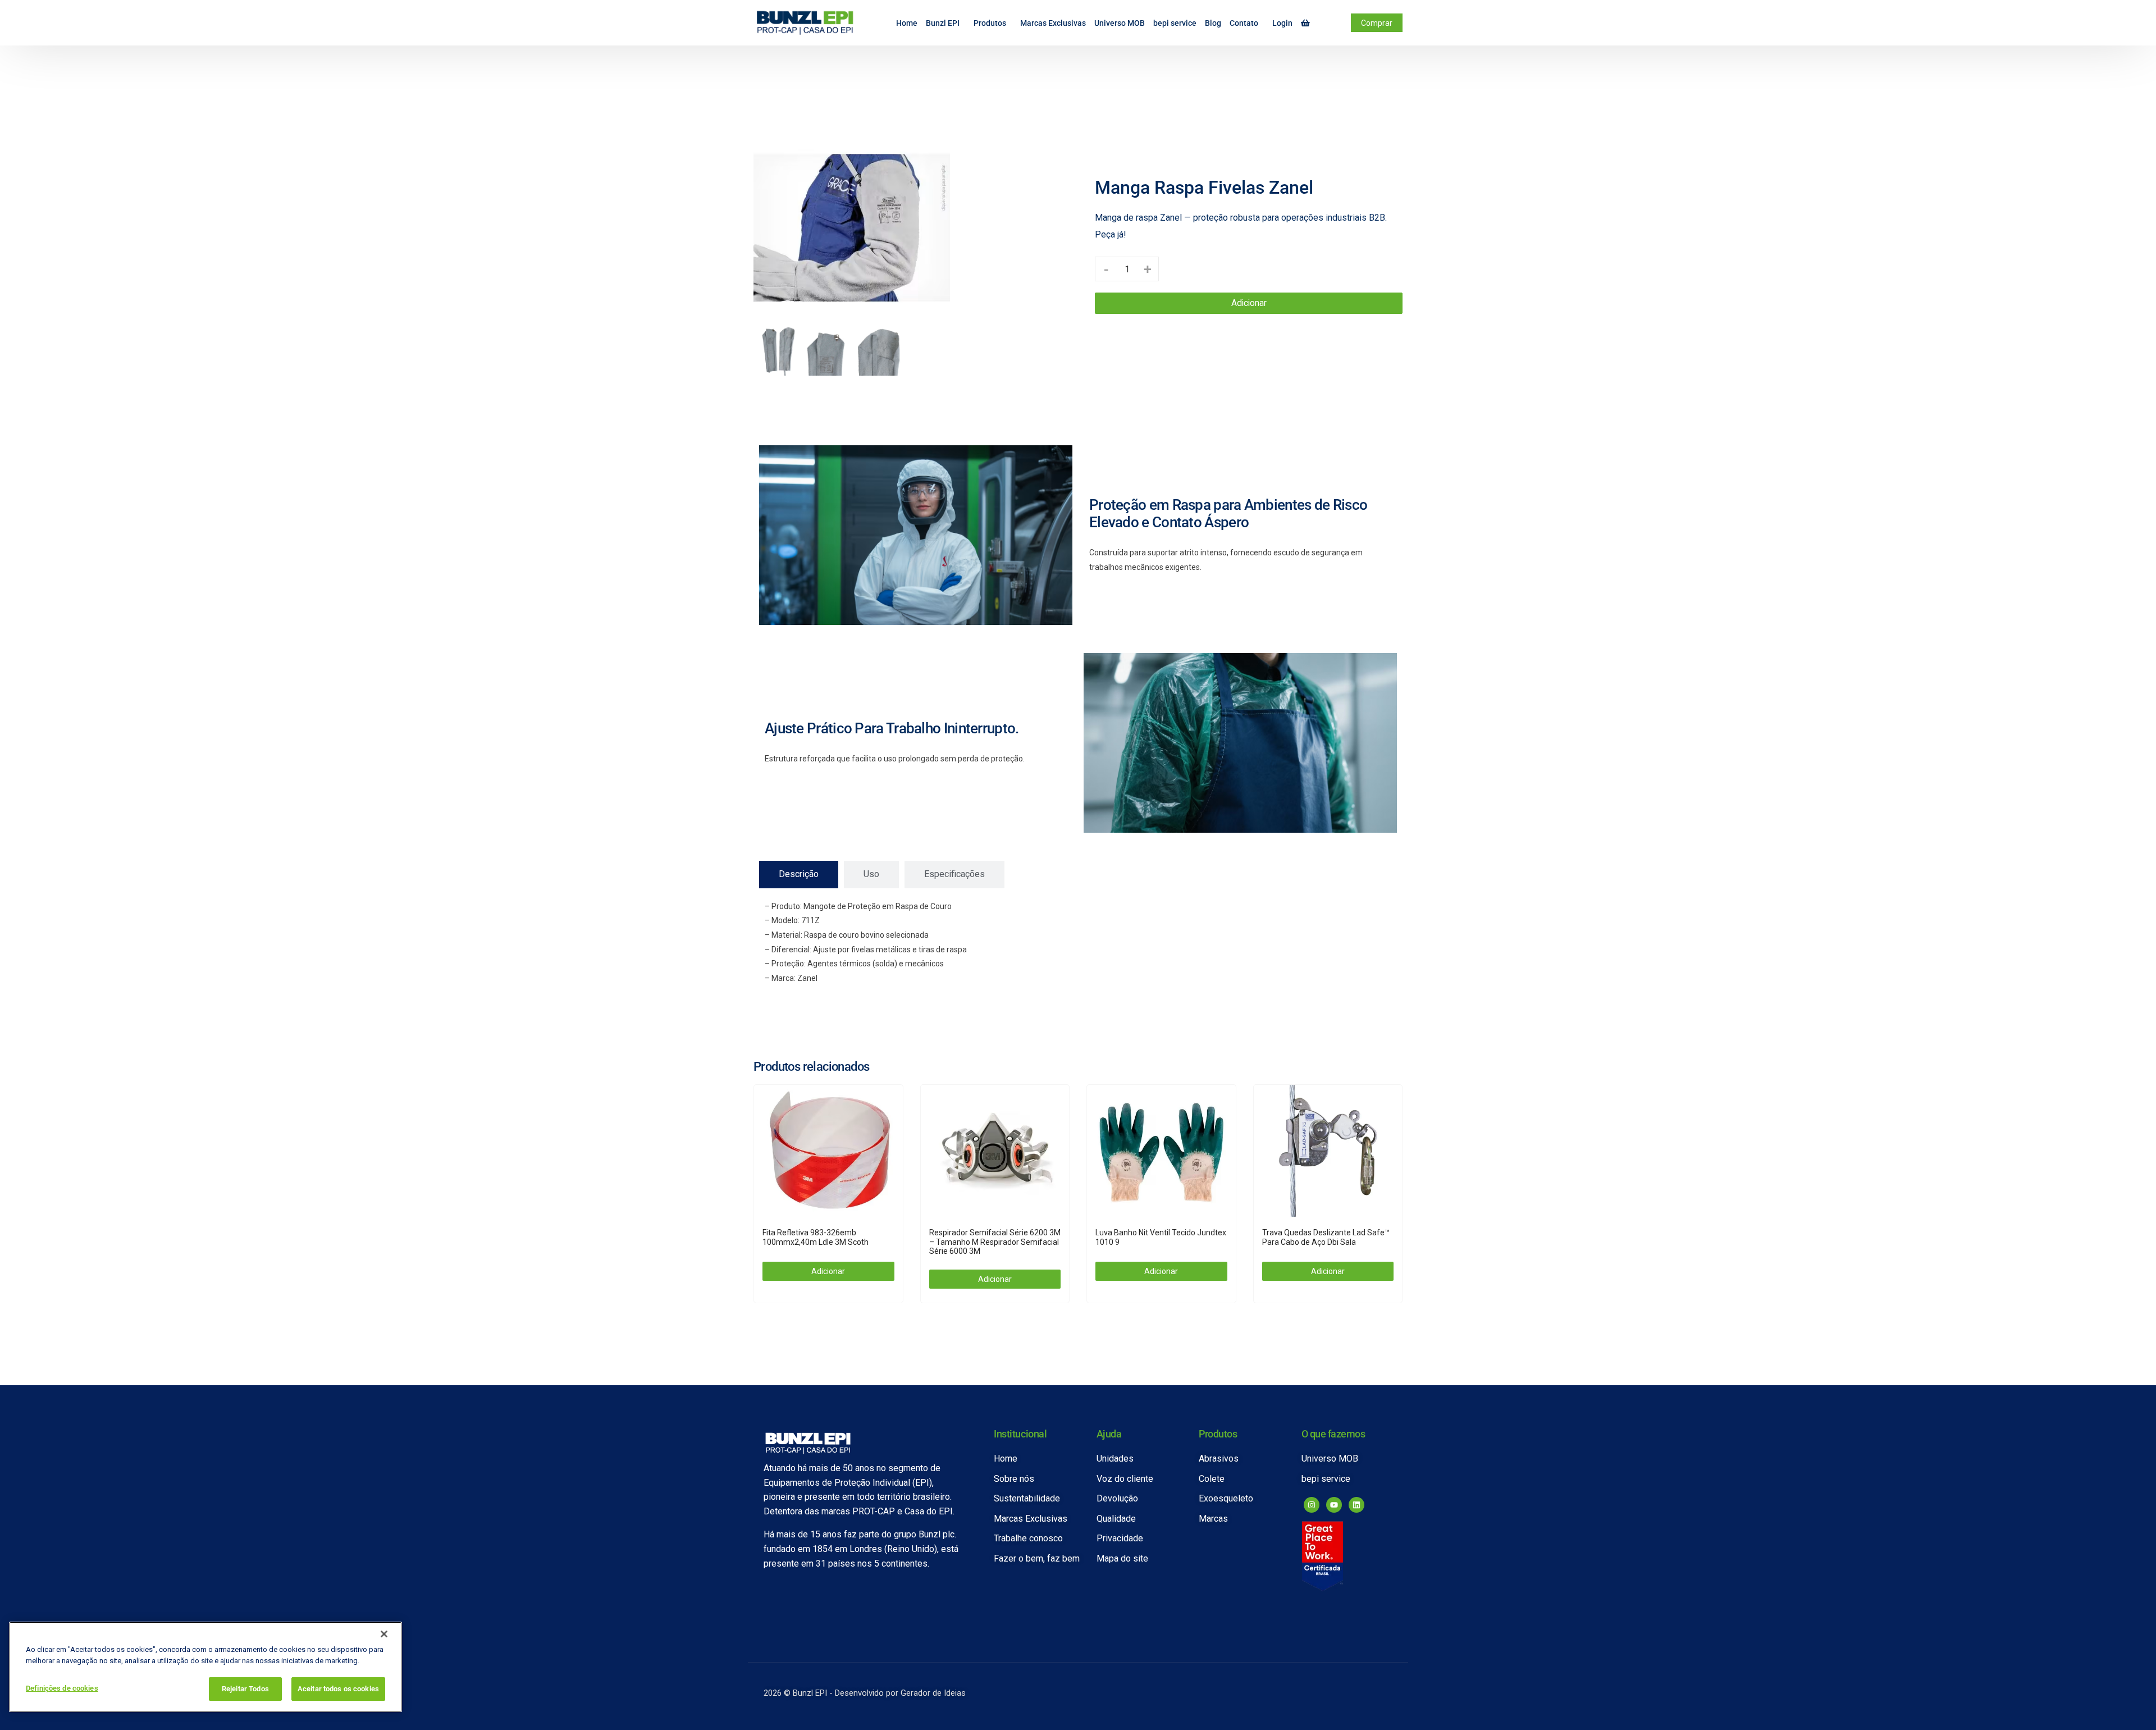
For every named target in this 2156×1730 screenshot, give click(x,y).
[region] (205, 1667)
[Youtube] (1334, 1505)
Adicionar (1249, 303)
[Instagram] (1312, 1505)
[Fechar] (384, 1634)
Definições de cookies (62, 1688)
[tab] (799, 874)
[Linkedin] (1356, 1505)
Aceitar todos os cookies (338, 1689)
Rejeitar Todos (245, 1689)
